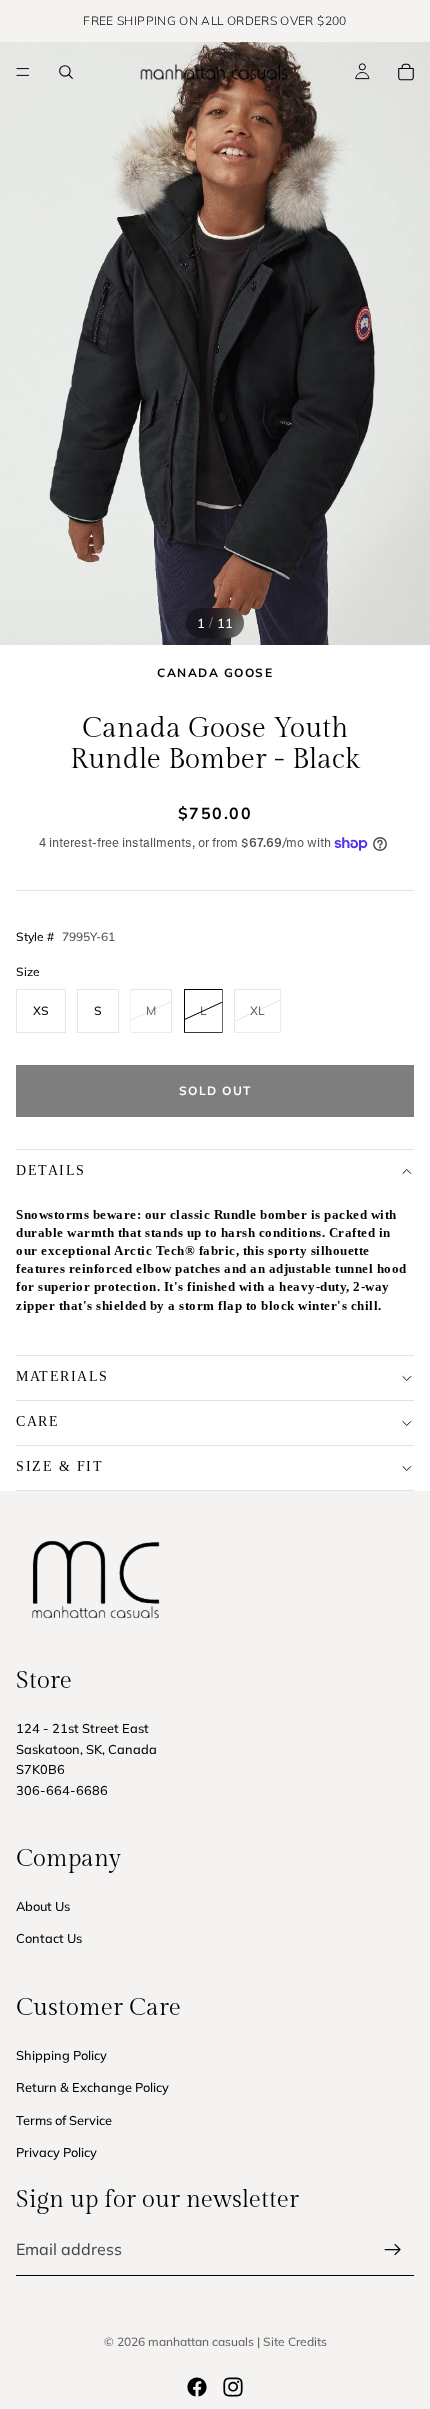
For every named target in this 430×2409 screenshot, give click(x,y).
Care (37, 1421)
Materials (62, 1376)
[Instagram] (233, 2387)
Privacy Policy (56, 2152)
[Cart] (406, 72)
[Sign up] (393, 2250)
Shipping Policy (61, 2055)
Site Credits (295, 2341)
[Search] (66, 72)
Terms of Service (64, 2120)
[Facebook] (197, 2387)
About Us (43, 1906)
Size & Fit (59, 1466)
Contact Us (49, 1938)
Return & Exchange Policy (92, 2087)
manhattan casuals (201, 2341)
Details (51, 1170)
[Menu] (23, 72)
